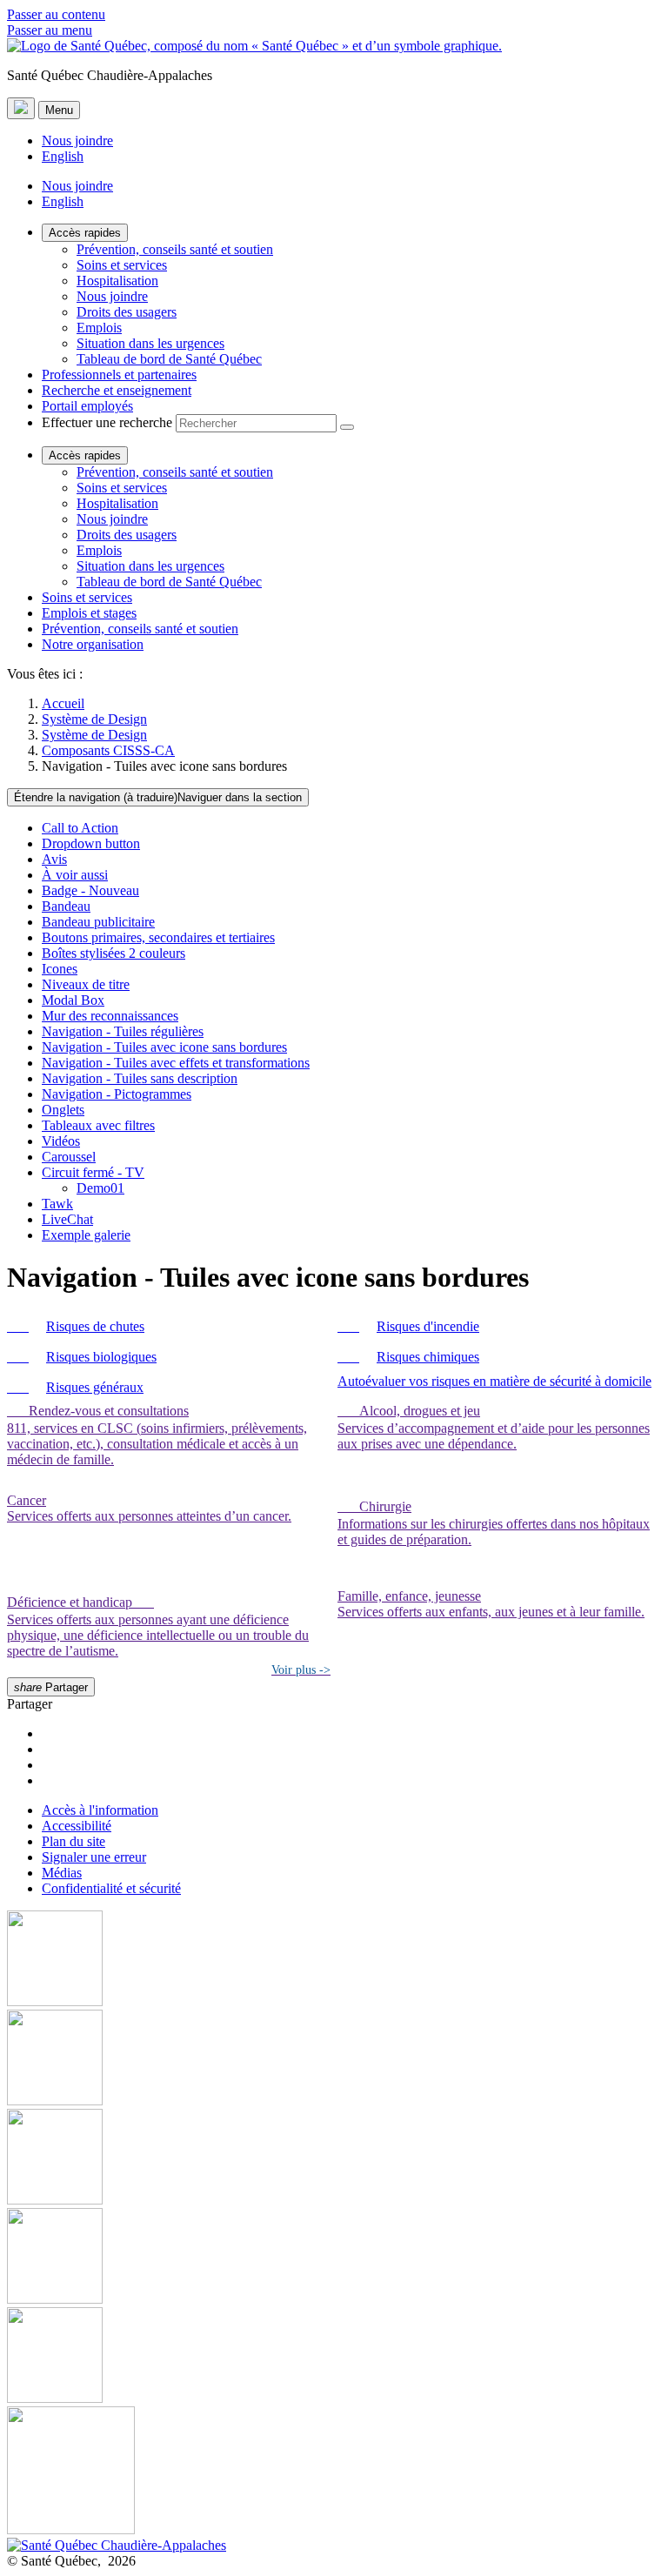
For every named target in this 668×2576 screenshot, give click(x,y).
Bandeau (66, 906)
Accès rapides (85, 233)
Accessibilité (77, 1826)
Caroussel (69, 1157)
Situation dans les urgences (150, 343)
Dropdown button (91, 843)
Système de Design (94, 719)
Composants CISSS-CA (108, 750)
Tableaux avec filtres (98, 1125)
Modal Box (73, 1000)
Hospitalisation (117, 281)
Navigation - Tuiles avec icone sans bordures (164, 1047)
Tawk (57, 1204)
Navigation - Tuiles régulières (123, 1031)
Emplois (99, 328)
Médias (62, 1873)
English (63, 156)
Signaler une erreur (94, 1857)
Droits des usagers (127, 312)
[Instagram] (334, 2059)
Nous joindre (77, 141)
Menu (59, 110)
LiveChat (67, 1219)
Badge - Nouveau (90, 890)
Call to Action (80, 828)
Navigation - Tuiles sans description (140, 1078)
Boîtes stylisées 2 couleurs (114, 953)
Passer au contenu (56, 14)
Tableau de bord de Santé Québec (169, 359)
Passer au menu (50, 30)
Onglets (63, 1110)
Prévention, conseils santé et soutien (175, 249)
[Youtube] (334, 2158)
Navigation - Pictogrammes (117, 1094)
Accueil (63, 703)
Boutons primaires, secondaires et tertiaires (158, 937)
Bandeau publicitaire (98, 922)
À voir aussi (75, 875)
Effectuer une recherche (107, 422)
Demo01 (100, 1188)
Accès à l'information (100, 1810)
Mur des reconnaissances (110, 1016)
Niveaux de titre (86, 984)
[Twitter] (334, 2258)
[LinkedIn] (334, 2357)
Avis (54, 859)
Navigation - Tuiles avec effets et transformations (176, 1063)
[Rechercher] (347, 427)
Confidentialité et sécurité (111, 1888)
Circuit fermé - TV (93, 1172)
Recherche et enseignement (117, 390)
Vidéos (61, 1141)
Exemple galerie (86, 1235)
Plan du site (73, 1841)
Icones (60, 969)
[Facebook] (334, 1960)
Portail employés (87, 406)
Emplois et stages (89, 613)
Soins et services (122, 265)
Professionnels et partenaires (119, 375)
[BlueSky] (334, 2472)
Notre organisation (93, 644)
